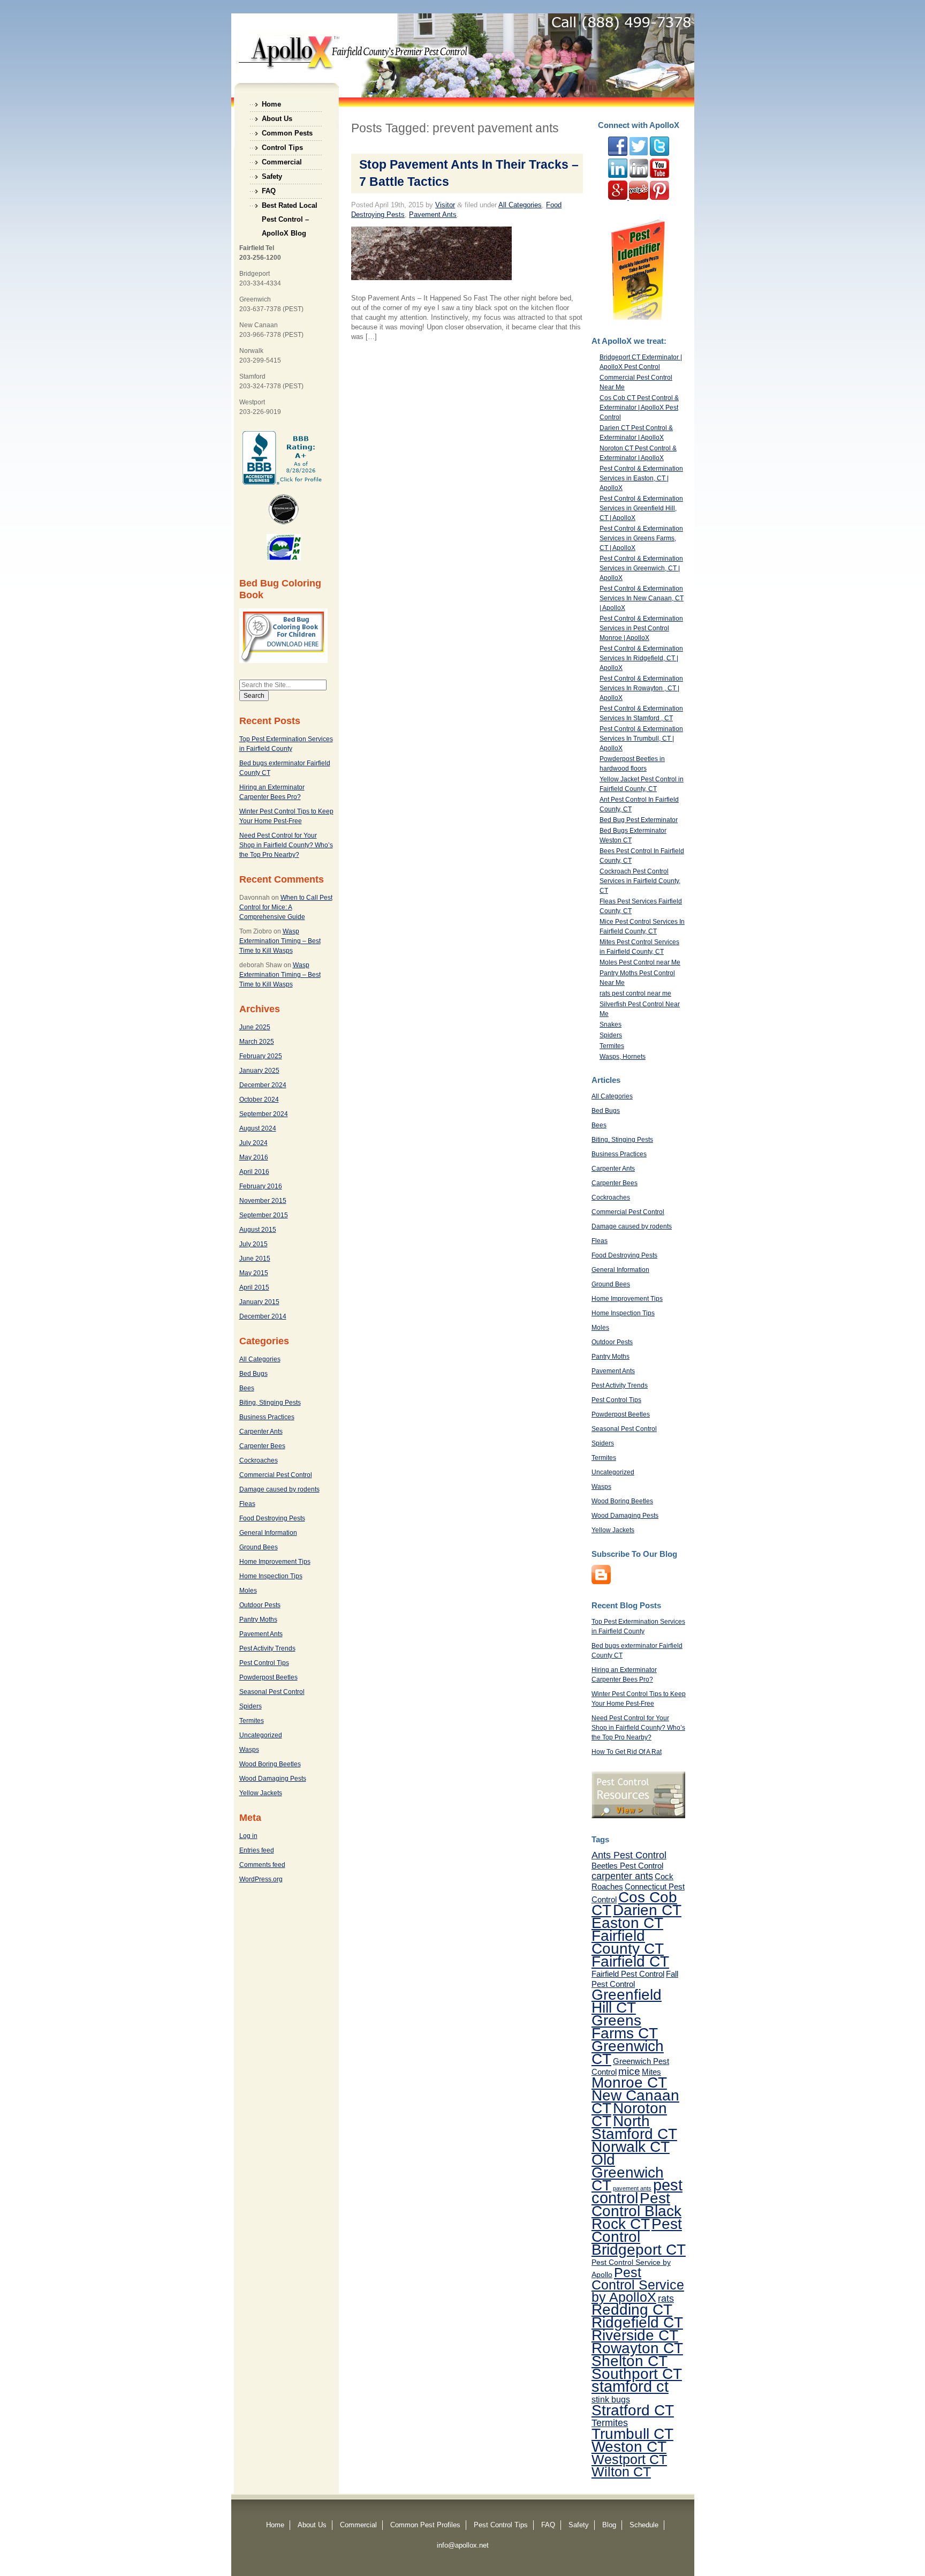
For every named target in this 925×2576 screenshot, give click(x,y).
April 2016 (254, 1172)
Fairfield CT (630, 1961)
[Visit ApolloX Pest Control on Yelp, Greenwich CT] (639, 198)
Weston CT (629, 2446)
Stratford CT (633, 2410)
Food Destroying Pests (272, 1518)
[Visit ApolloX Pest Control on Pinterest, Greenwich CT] (659, 198)
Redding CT (632, 2309)
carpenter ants (622, 1876)
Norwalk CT (631, 2146)
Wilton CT (621, 2472)
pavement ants (632, 2188)
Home (271, 104)
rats (666, 2299)
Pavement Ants (261, 1634)
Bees (247, 1388)
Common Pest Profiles (425, 2525)
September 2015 (264, 1215)
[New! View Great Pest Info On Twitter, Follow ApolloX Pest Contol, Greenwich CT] (639, 154)
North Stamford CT (634, 2127)
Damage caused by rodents (279, 1489)
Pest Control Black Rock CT (636, 2211)
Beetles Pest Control (627, 1866)
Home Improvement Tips (275, 1562)
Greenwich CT (628, 2052)
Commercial (282, 162)
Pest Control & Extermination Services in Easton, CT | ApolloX (641, 478)
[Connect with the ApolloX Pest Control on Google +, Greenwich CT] (619, 198)
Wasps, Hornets (623, 1057)
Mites (651, 2072)
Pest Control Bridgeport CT (639, 2236)
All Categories (260, 1359)
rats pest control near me (635, 993)
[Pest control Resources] (638, 1816)
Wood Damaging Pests (273, 1779)
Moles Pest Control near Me (640, 962)
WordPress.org (261, 1879)
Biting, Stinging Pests (270, 1403)
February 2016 (261, 1186)
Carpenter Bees (262, 1446)
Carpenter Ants (261, 1432)
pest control (637, 2191)
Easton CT (627, 1923)
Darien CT (647, 1910)
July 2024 (253, 1143)
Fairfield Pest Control (628, 1974)
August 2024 (258, 1128)
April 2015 (254, 1287)
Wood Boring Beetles (270, 1764)
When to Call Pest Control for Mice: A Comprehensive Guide (286, 907)
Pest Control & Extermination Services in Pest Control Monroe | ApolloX (641, 628)
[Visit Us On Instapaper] (601, 1582)
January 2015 (259, 1302)
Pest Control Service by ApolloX (638, 2285)
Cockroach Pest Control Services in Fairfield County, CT (640, 881)
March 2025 (257, 1042)
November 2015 (263, 1201)
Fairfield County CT (628, 1942)
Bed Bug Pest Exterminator (639, 820)
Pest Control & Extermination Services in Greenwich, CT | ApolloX (641, 568)
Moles (248, 1591)
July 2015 (253, 1244)
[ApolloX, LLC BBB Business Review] (283, 483)
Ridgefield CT (637, 2322)
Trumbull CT (632, 2434)
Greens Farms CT (625, 2027)
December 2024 (263, 1085)
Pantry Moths (258, 1620)
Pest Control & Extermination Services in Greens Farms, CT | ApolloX (641, 538)
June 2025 (255, 1027)
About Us (277, 119)
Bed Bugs (253, 1374)
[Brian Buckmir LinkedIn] (618, 176)
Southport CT (637, 2374)
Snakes (611, 1025)
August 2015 (258, 1230)
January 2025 (259, 1071)
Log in (248, 1836)
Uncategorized (261, 1735)
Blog (609, 2525)
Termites (252, 1721)
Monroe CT (629, 2082)
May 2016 (254, 1157)
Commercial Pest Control (276, 1475)
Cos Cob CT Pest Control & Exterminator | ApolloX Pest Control (639, 408)
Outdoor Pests (260, 1605)
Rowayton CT (637, 2348)
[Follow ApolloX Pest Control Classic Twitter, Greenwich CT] (659, 154)
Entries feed (257, 1850)
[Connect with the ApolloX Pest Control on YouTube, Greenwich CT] (659, 176)
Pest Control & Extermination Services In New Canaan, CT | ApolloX (642, 598)
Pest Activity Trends (267, 1648)
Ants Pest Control (629, 1855)
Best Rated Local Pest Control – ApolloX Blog (290, 207)
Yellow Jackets (261, 1793)
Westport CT (629, 2459)
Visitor (445, 205)
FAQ (269, 191)
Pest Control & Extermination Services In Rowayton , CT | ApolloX (641, 688)
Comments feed (262, 1865)
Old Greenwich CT (628, 2172)
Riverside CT (635, 2335)
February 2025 (261, 1056)
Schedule (644, 2525)
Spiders (251, 1706)
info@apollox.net (463, 2545)
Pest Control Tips (264, 1663)
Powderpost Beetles (268, 1677)
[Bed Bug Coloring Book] (283, 661)
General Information (268, 1533)
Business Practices (267, 1417)
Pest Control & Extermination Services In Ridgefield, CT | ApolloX (641, 658)
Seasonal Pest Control (272, 1692)
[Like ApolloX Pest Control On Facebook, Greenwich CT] (618, 154)
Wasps (249, 1750)
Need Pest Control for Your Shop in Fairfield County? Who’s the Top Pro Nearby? (286, 845)
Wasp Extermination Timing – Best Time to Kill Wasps (280, 941)
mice (629, 2071)
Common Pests (287, 133)
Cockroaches (259, 1460)
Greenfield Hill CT (627, 2001)
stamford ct (630, 2386)
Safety (272, 176)
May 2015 (254, 1273)
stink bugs (611, 2399)
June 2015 (255, 1259)
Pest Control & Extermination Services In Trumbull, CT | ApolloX (641, 739)
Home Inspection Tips (271, 1576)
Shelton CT (630, 2361)
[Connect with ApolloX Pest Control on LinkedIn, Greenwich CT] (639, 176)
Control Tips (282, 148)
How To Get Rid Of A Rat (627, 1752)
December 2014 (263, 1316)
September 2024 (264, 1114)
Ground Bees (259, 1547)
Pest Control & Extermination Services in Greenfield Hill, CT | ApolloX (641, 508)
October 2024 (259, 1099)
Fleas (247, 1504)
